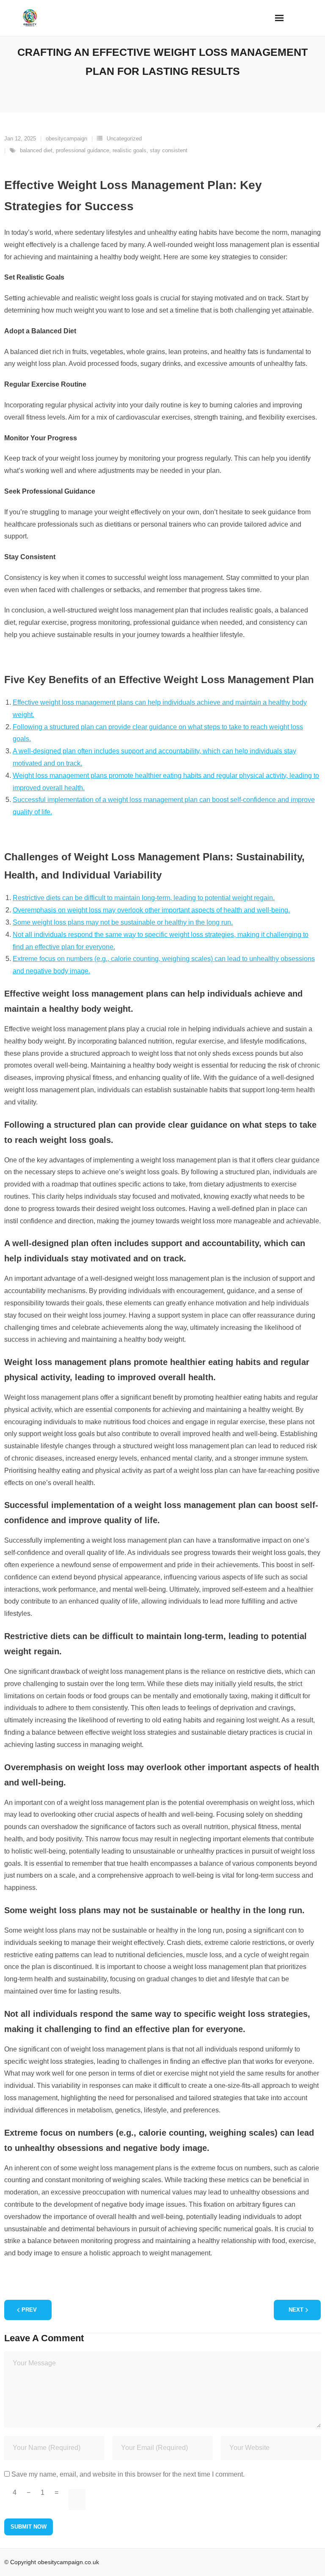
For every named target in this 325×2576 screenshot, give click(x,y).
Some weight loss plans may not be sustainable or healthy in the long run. (123, 922)
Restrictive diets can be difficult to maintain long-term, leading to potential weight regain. (144, 898)
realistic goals (129, 150)
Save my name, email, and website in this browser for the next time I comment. (128, 2474)
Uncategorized (124, 139)
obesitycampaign (66, 139)
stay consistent (169, 150)
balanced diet (36, 150)
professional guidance (83, 150)
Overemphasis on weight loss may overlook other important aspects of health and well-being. (151, 910)
